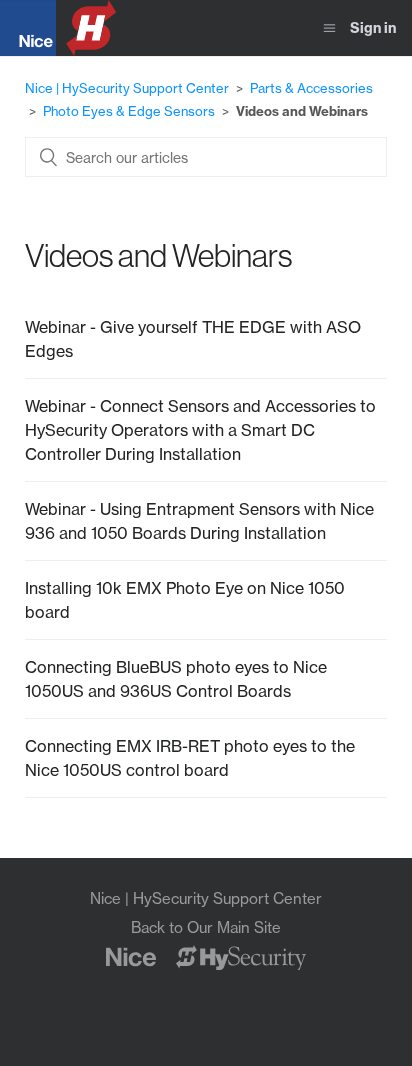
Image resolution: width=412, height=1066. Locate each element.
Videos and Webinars (302, 111)
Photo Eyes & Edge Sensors (129, 111)
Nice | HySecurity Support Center (127, 88)
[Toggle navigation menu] (329, 28)
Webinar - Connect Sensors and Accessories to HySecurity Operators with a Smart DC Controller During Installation (200, 430)
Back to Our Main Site (206, 927)
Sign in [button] (373, 28)
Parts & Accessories (311, 88)
